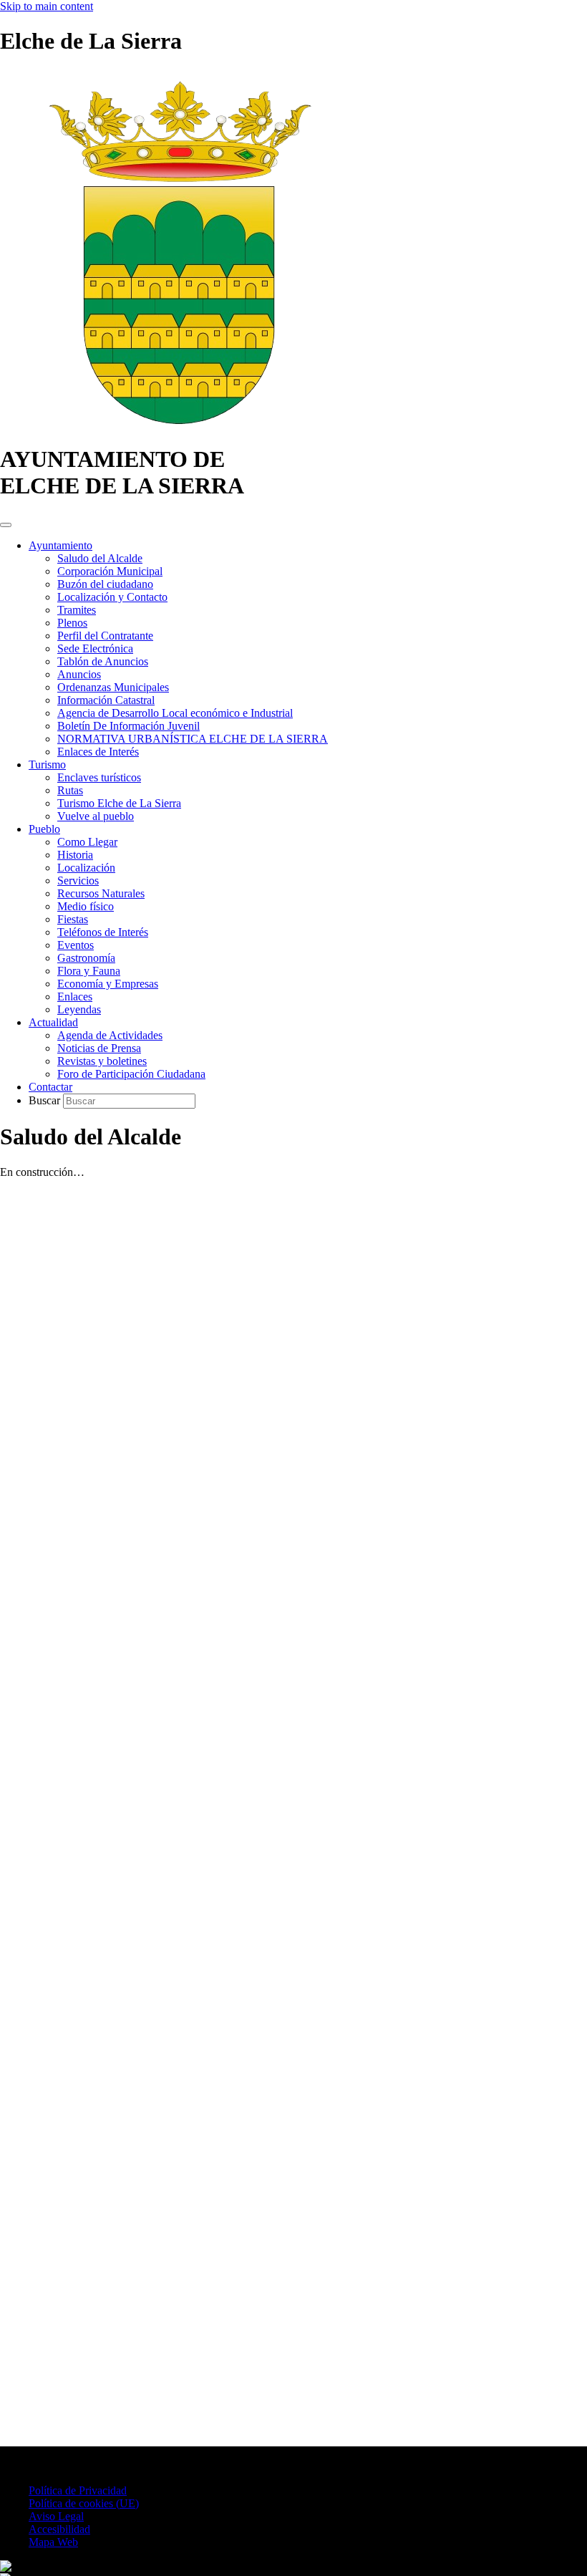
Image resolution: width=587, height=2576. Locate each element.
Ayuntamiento (60, 545)
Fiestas (73, 919)
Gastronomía (86, 958)
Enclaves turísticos (99, 777)
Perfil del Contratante (105, 636)
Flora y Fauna (89, 971)
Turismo (47, 764)
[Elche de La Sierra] (179, 424)
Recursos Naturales (101, 893)
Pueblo (44, 829)
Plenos (72, 623)
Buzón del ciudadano (105, 584)
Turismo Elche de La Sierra (119, 803)
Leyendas (79, 1009)
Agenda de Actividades (110, 1035)
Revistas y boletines (102, 1061)
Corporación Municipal (110, 571)
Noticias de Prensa (99, 1048)
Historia (75, 855)
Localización (86, 868)
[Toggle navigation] (6, 525)
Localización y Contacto (112, 597)
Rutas (70, 790)
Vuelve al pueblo (96, 816)
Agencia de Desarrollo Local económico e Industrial (175, 713)
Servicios (78, 881)
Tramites (77, 610)
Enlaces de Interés (98, 752)
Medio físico (86, 906)
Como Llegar (87, 842)
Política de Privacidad (78, 2490)
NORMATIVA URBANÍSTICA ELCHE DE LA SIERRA (193, 739)
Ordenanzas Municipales (113, 687)
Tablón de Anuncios (103, 661)
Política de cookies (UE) (84, 2503)
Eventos (76, 945)
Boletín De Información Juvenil (128, 726)
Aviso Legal (56, 2516)
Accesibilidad (59, 2529)
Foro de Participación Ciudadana (131, 1074)
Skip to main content (47, 6)
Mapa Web (53, 2542)
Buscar (46, 1100)
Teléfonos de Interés (103, 932)
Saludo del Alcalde (100, 558)
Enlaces (75, 997)
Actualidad (53, 1022)
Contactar (50, 1087)
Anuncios (79, 674)
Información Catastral (106, 700)
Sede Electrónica (95, 648)
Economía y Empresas (108, 984)
